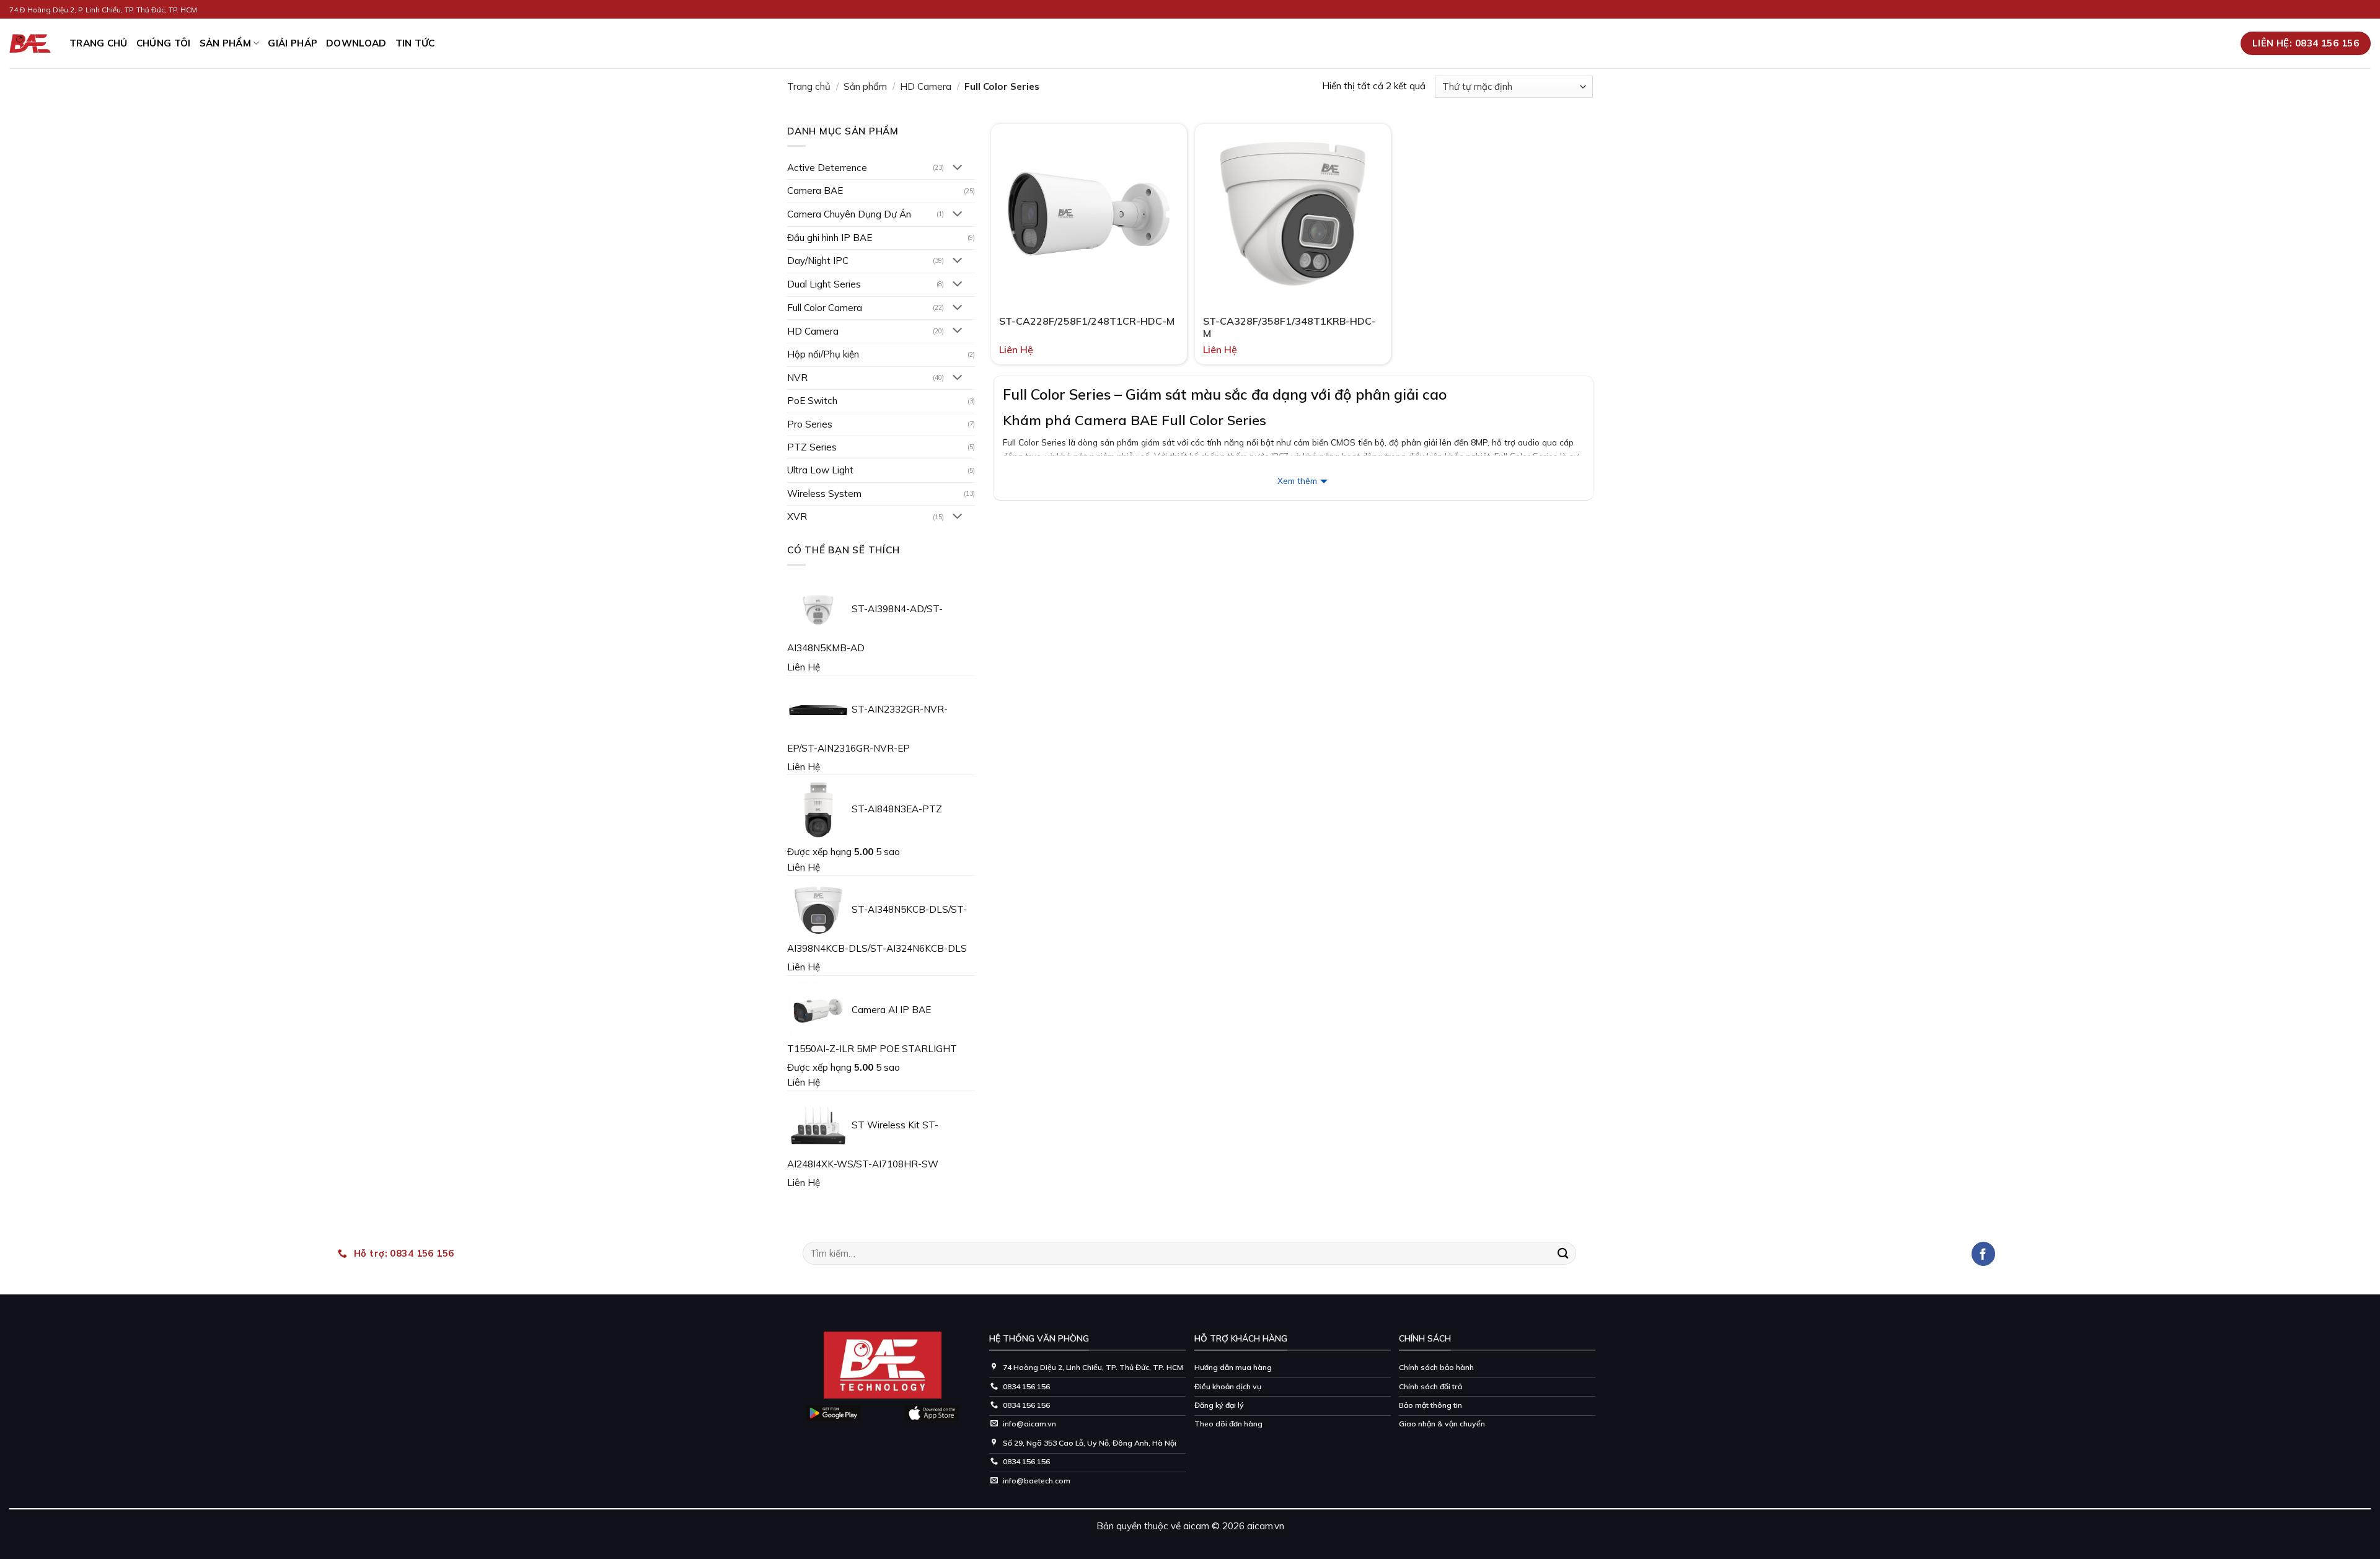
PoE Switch (812, 401)
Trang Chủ (99, 43)
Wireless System (824, 494)
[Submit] (1563, 1253)
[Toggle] (958, 168)
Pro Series (810, 424)
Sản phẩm (225, 43)
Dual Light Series (824, 284)
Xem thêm (1297, 481)
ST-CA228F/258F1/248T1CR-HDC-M (1087, 321)
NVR (797, 378)
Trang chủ (809, 86)
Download (356, 43)
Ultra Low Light (820, 470)
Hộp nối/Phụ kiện (823, 354)
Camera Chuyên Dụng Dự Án (849, 214)
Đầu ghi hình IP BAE (830, 238)
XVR (797, 516)
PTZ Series (812, 447)
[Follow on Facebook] (1984, 1254)
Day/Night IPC (818, 261)
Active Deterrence (827, 168)
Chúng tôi (164, 43)
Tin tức (415, 43)
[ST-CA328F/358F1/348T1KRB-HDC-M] (1293, 214)
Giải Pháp (293, 43)
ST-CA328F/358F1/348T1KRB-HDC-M (1289, 327)
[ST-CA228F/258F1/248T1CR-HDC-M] (1089, 214)
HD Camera (926, 86)
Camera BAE (815, 191)
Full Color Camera (825, 308)
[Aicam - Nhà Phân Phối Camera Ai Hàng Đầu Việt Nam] (30, 44)
